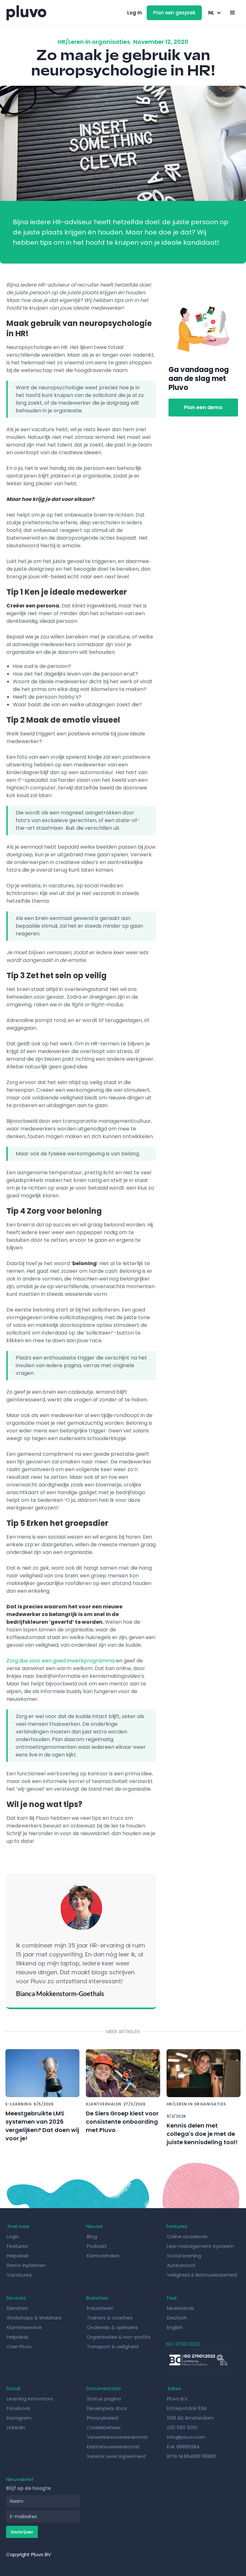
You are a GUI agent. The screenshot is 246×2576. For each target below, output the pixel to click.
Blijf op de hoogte (29, 2488)
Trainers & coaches (110, 2318)
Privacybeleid (102, 2418)
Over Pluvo (19, 2346)
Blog (93, 2236)
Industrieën (100, 2308)
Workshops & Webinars (34, 2318)
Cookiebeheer (104, 2427)
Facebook (18, 2408)
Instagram (19, 2418)
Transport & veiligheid (113, 2346)
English (175, 2327)
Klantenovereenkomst (113, 2447)
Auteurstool (181, 2265)
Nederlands (180, 2308)
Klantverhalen (103, 2256)
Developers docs (107, 2408)
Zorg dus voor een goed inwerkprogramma (61, 1661)
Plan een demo (203, 407)
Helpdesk (18, 2256)
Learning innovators (30, 2399)
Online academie (187, 2236)
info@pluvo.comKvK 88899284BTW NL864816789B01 (192, 2447)
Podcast (97, 2246)
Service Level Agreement (116, 2456)
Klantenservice (24, 2327)
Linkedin (16, 2427)
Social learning (184, 2256)
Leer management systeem (201, 2246)
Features (17, 2246)
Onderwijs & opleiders (112, 2327)
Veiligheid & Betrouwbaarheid (202, 2275)
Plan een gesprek (174, 13)
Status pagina (104, 2399)
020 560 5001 (182, 2427)
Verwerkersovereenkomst (117, 2437)
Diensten (17, 2308)
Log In (135, 13)
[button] (214, 13)
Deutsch (177, 2318)
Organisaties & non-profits (119, 2337)
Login (13, 2236)
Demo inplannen (26, 2265)
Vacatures (19, 2275)
